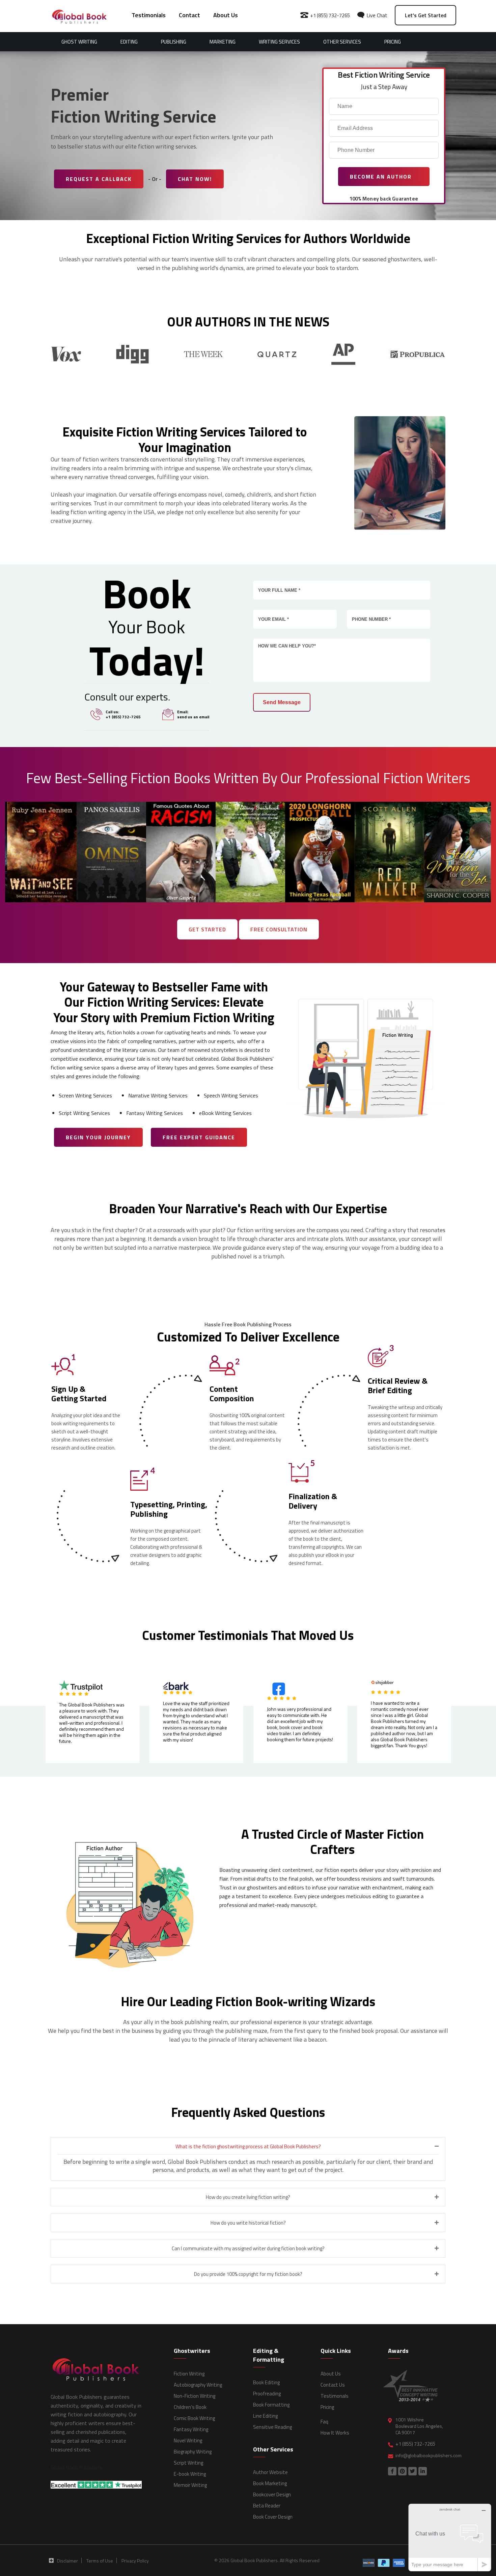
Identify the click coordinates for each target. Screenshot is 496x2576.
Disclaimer (67, 2561)
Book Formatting (271, 2405)
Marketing (223, 42)
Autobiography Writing (198, 2385)
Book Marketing (270, 2483)
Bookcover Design (272, 2494)
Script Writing (188, 2463)
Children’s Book (190, 2407)
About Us (226, 15)
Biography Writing (193, 2452)
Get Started (207, 929)
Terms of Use (100, 2561)
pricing (393, 42)
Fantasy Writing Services (155, 1113)
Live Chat (376, 15)
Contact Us (333, 2385)
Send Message (282, 702)
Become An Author (382, 177)
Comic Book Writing (194, 2418)
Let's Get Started (426, 15)
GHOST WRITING (79, 42)
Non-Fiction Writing (195, 2396)
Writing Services (279, 42)
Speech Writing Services (231, 1095)
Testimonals (335, 2396)
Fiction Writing (189, 2374)
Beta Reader (267, 2506)
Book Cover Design (273, 2517)
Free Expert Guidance (199, 1137)
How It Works (335, 2433)
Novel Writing (188, 2440)
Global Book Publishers (76, 2467)
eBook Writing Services (225, 1113)
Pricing (327, 2407)
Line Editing (265, 2416)
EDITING (129, 42)
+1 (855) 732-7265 (329, 15)
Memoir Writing (190, 2485)
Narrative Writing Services (158, 1095)
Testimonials (149, 15)
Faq (324, 2422)
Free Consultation (279, 929)
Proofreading (267, 2394)
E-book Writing (190, 2474)
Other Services (342, 42)
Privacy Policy (135, 2561)
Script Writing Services (84, 1113)
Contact (189, 15)
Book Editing (266, 2382)
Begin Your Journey (98, 1137)
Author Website (270, 2472)
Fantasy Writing (191, 2429)
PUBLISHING (174, 42)
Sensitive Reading (272, 2427)
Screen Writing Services (85, 1095)
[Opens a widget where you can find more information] (450, 2537)
